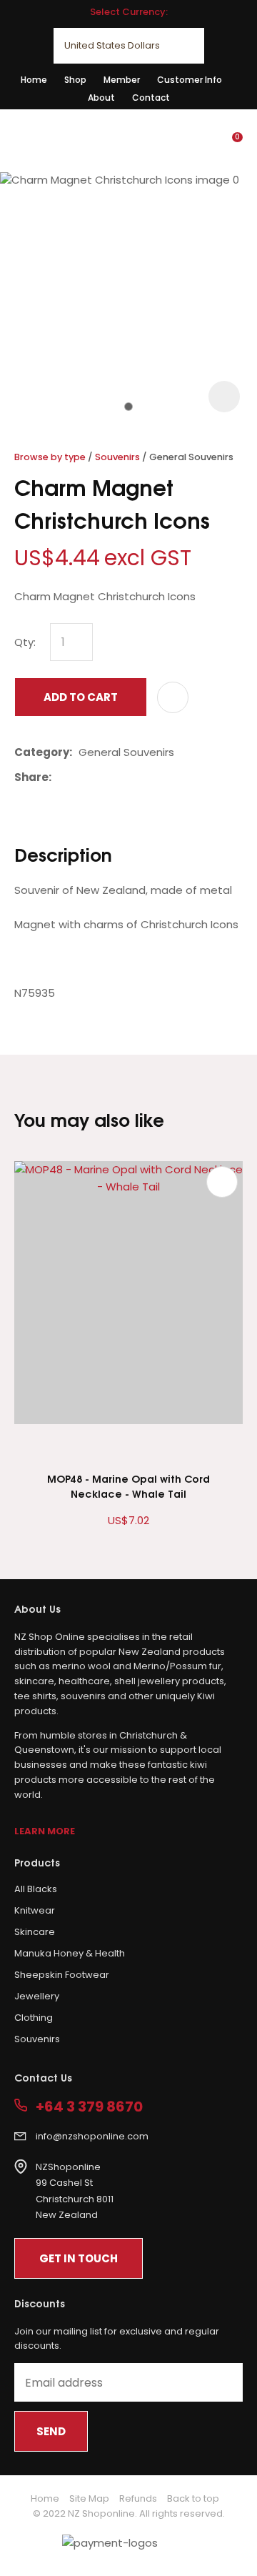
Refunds (138, 2498)
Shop (75, 80)
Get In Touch (79, 2258)
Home (34, 80)
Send (51, 2431)
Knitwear (35, 1910)
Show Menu (23, 140)
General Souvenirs (191, 457)
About (101, 98)
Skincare (35, 1932)
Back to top (193, 2498)
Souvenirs (117, 457)
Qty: (25, 642)
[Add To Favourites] (173, 697)
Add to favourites (222, 1182)
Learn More (45, 1831)
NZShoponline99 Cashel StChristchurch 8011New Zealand (75, 2191)
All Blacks (36, 1889)
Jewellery (37, 1996)
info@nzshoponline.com (92, 2136)
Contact (151, 98)
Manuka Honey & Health (70, 1953)
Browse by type (50, 457)
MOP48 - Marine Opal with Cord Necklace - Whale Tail (128, 1486)
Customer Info (190, 80)
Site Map (89, 2498)
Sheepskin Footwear (62, 1975)
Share (31, 777)
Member (122, 80)
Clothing (34, 2018)
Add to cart (81, 697)
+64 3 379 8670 (89, 2107)
